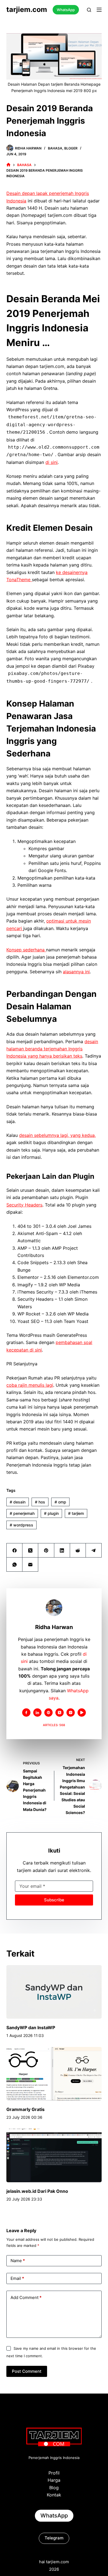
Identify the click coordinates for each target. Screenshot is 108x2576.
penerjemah (22, 1513)
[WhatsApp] (15, 1565)
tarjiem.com (27, 9)
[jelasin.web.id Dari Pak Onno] (54, 2155)
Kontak (54, 2495)
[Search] (89, 10)
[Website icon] (48, 1713)
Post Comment (27, 2371)
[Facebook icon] (26, 1713)
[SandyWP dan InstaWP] (54, 1992)
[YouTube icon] (82, 1713)
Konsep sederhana (26, 950)
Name (18, 2261)
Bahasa (55, 148)
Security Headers (24, 1205)
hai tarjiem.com (54, 2562)
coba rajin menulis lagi (30, 1385)
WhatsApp (66, 10)
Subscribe (54, 1900)
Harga (54, 2480)
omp (60, 1502)
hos (40, 1502)
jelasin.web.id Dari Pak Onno (37, 2191)
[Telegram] (94, 1550)
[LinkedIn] (62, 1550)
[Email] (30, 1565)
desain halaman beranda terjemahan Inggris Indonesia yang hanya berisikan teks (52, 1049)
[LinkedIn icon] (37, 1713)
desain (18, 1502)
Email (17, 2278)
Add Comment (26, 2297)
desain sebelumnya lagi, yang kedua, (57, 1135)
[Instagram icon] (71, 1713)
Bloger (71, 148)
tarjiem (76, 1513)
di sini (52, 462)
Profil (54, 2473)
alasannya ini (76, 972)
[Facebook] (15, 1550)
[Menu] (99, 10)
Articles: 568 (54, 1725)
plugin (51, 1513)
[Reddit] (78, 1550)
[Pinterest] (46, 1550)
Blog (54, 2488)
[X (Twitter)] (30, 1550)
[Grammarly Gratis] (54, 2074)
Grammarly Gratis (25, 2109)
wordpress (21, 1525)
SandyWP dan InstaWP (31, 2028)
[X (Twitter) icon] (60, 1713)
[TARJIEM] (8, 165)
